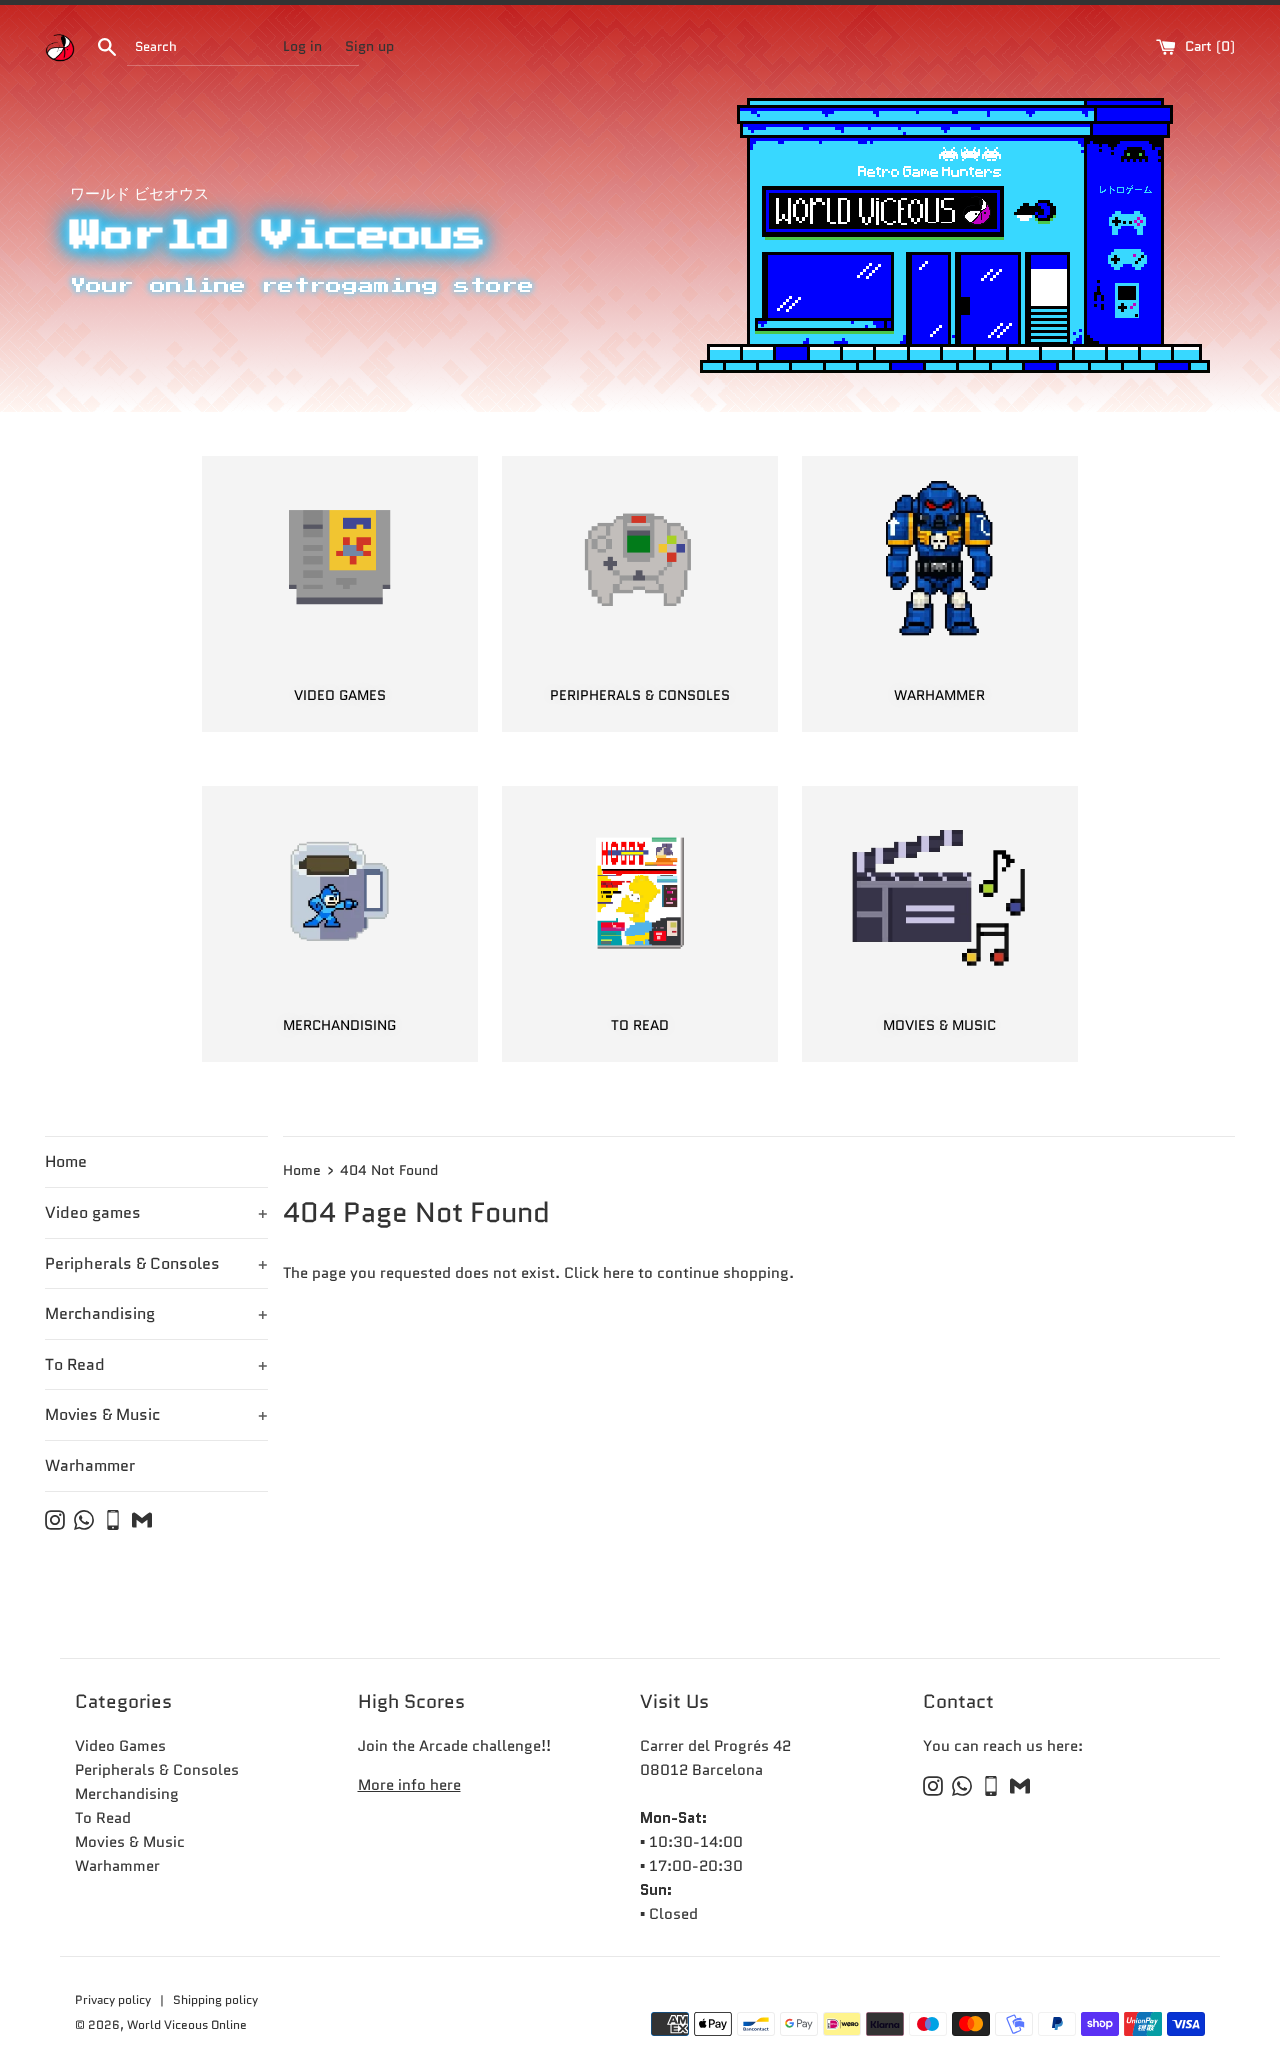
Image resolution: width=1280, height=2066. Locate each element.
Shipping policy (215, 1999)
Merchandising (156, 1313)
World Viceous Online (187, 2024)
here (618, 1273)
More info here (409, 1785)
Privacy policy (114, 1999)
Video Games (120, 1746)
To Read (156, 1364)
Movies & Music (156, 1414)
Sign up (369, 46)
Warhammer (90, 1465)
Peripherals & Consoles (156, 1263)
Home (66, 1161)
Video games (156, 1212)
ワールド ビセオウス (139, 194)
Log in (302, 46)
